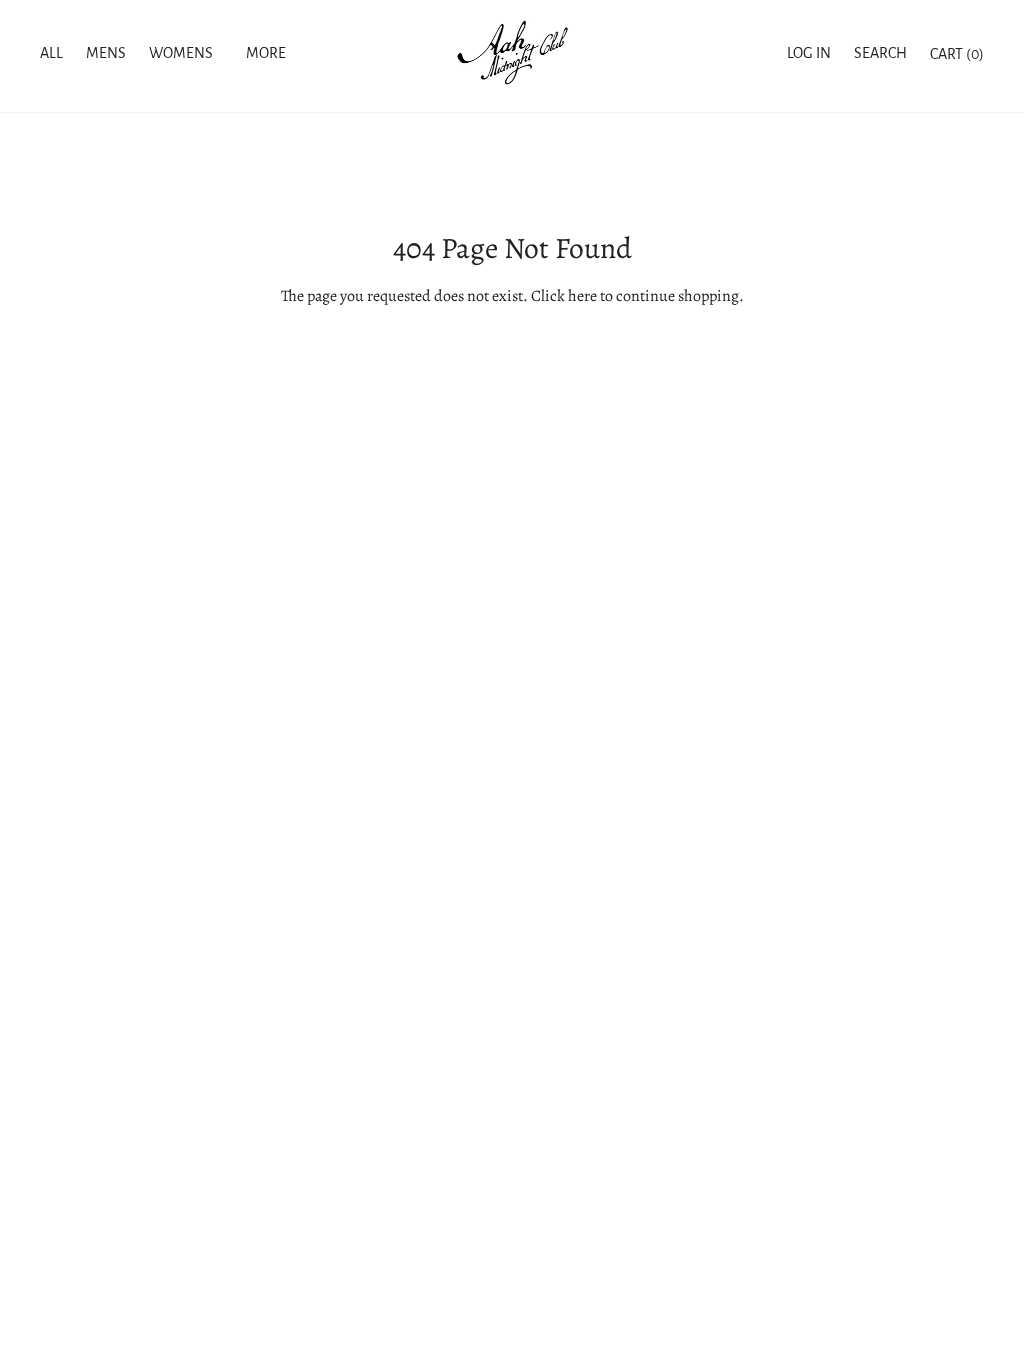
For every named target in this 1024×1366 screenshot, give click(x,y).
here (582, 296)
